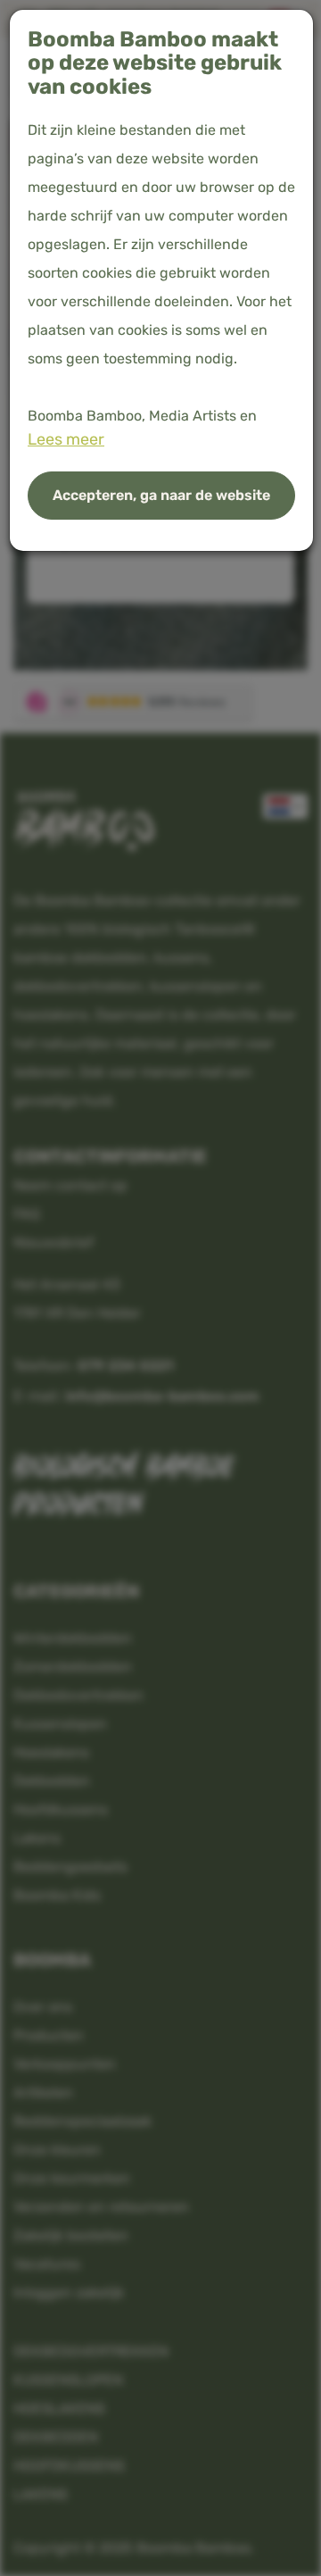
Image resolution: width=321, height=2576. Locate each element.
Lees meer (66, 439)
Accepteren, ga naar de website (161, 495)
